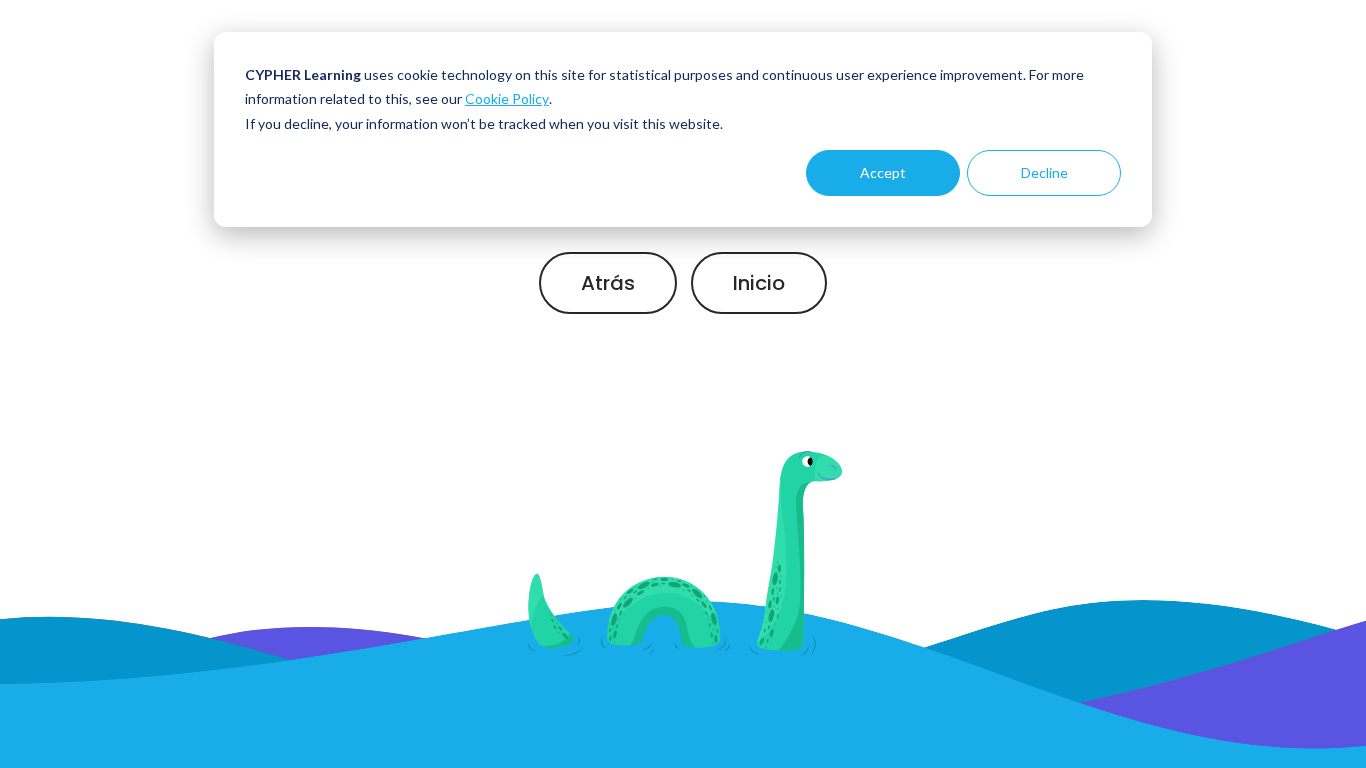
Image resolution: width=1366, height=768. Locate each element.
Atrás (608, 283)
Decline (1044, 172)
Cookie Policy (507, 98)
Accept (883, 172)
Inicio (759, 283)
